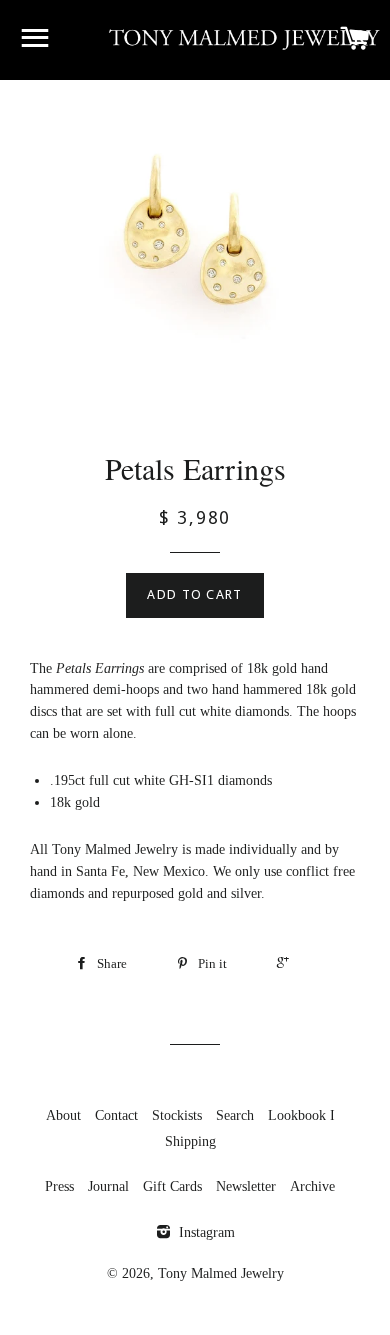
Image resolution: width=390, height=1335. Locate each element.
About (63, 1115)
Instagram (205, 1232)
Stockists (177, 1115)
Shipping (190, 1141)
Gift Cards (172, 1186)
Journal (108, 1186)
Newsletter (246, 1186)
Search (235, 1115)
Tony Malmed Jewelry (221, 1273)
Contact (116, 1115)
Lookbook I (301, 1115)
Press (59, 1186)
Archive (312, 1186)
